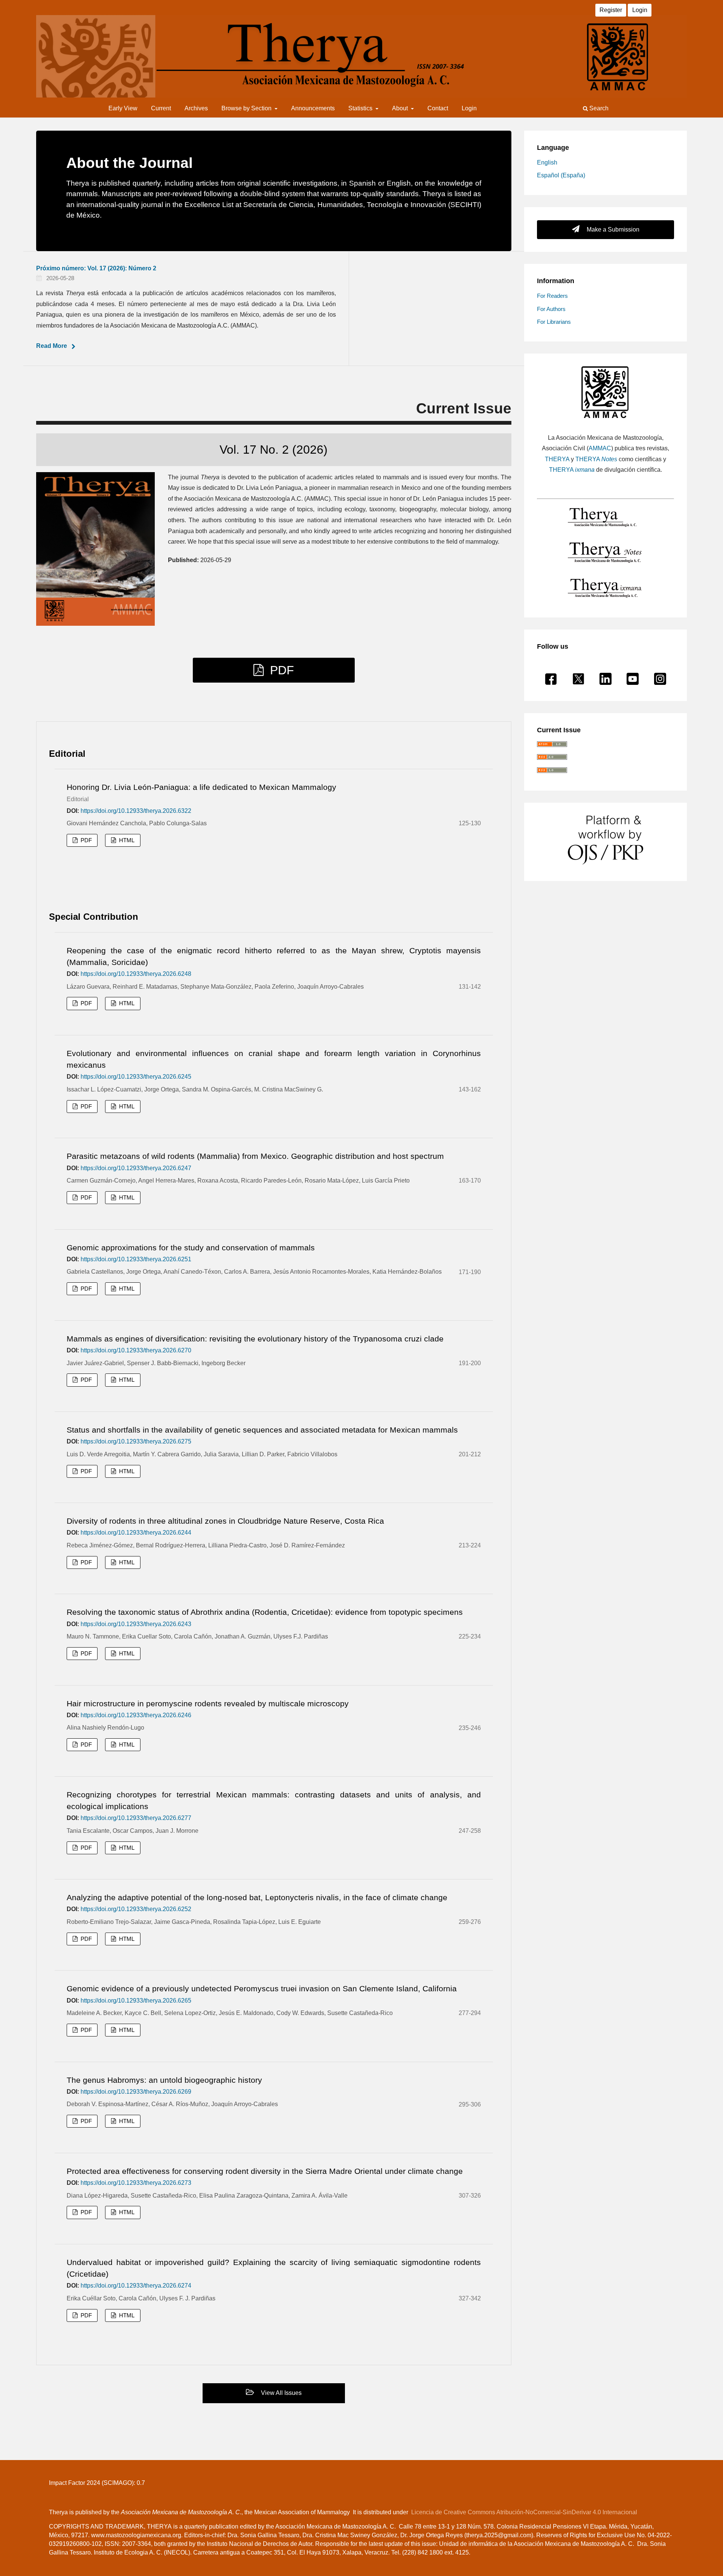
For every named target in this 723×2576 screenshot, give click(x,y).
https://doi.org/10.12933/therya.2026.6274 (136, 2286)
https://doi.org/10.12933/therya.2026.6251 (136, 1259)
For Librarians (554, 322)
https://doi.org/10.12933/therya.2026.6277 (136, 1818)
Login (469, 108)
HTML (126, 840)
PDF (280, 670)
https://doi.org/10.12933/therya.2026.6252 (136, 1909)
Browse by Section (247, 108)
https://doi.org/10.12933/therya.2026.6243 (136, 1624)
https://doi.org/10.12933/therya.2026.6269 (136, 2092)
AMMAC (600, 448)
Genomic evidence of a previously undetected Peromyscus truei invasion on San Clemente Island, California (262, 1988)
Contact (438, 108)
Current (161, 108)
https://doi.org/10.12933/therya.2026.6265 (136, 2001)
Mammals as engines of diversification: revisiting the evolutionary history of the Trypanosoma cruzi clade (255, 1339)
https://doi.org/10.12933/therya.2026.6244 (136, 1533)
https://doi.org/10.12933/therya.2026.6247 (136, 1168)
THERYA (557, 459)
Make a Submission (612, 229)
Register (611, 10)
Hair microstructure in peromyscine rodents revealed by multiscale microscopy (208, 1703)
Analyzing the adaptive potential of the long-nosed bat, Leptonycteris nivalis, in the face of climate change (257, 1897)
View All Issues (281, 2393)
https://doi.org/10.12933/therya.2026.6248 (136, 974)
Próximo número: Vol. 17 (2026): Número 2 (96, 268)
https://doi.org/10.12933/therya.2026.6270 (136, 1350)
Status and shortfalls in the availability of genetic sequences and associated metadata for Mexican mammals (262, 1430)
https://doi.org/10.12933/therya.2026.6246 (136, 1715)
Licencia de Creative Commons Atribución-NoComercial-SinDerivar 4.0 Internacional (524, 2512)
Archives (196, 108)
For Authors (551, 309)
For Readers (552, 296)
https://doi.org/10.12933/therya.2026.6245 (136, 1077)
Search (598, 108)
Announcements (313, 108)
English (547, 162)
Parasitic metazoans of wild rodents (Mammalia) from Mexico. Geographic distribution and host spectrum (255, 1156)
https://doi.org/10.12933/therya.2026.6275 (136, 1441)
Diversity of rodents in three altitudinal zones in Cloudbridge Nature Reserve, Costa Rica (225, 1521)
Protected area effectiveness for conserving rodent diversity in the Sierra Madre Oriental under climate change (265, 2171)
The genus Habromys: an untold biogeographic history (164, 2080)
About (401, 108)
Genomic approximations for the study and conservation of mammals (191, 1248)
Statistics (361, 108)
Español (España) (561, 175)
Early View (123, 108)
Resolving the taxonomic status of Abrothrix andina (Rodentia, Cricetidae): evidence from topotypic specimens (265, 1612)
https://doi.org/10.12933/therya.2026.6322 (136, 811)
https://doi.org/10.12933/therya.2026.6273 (136, 2183)
